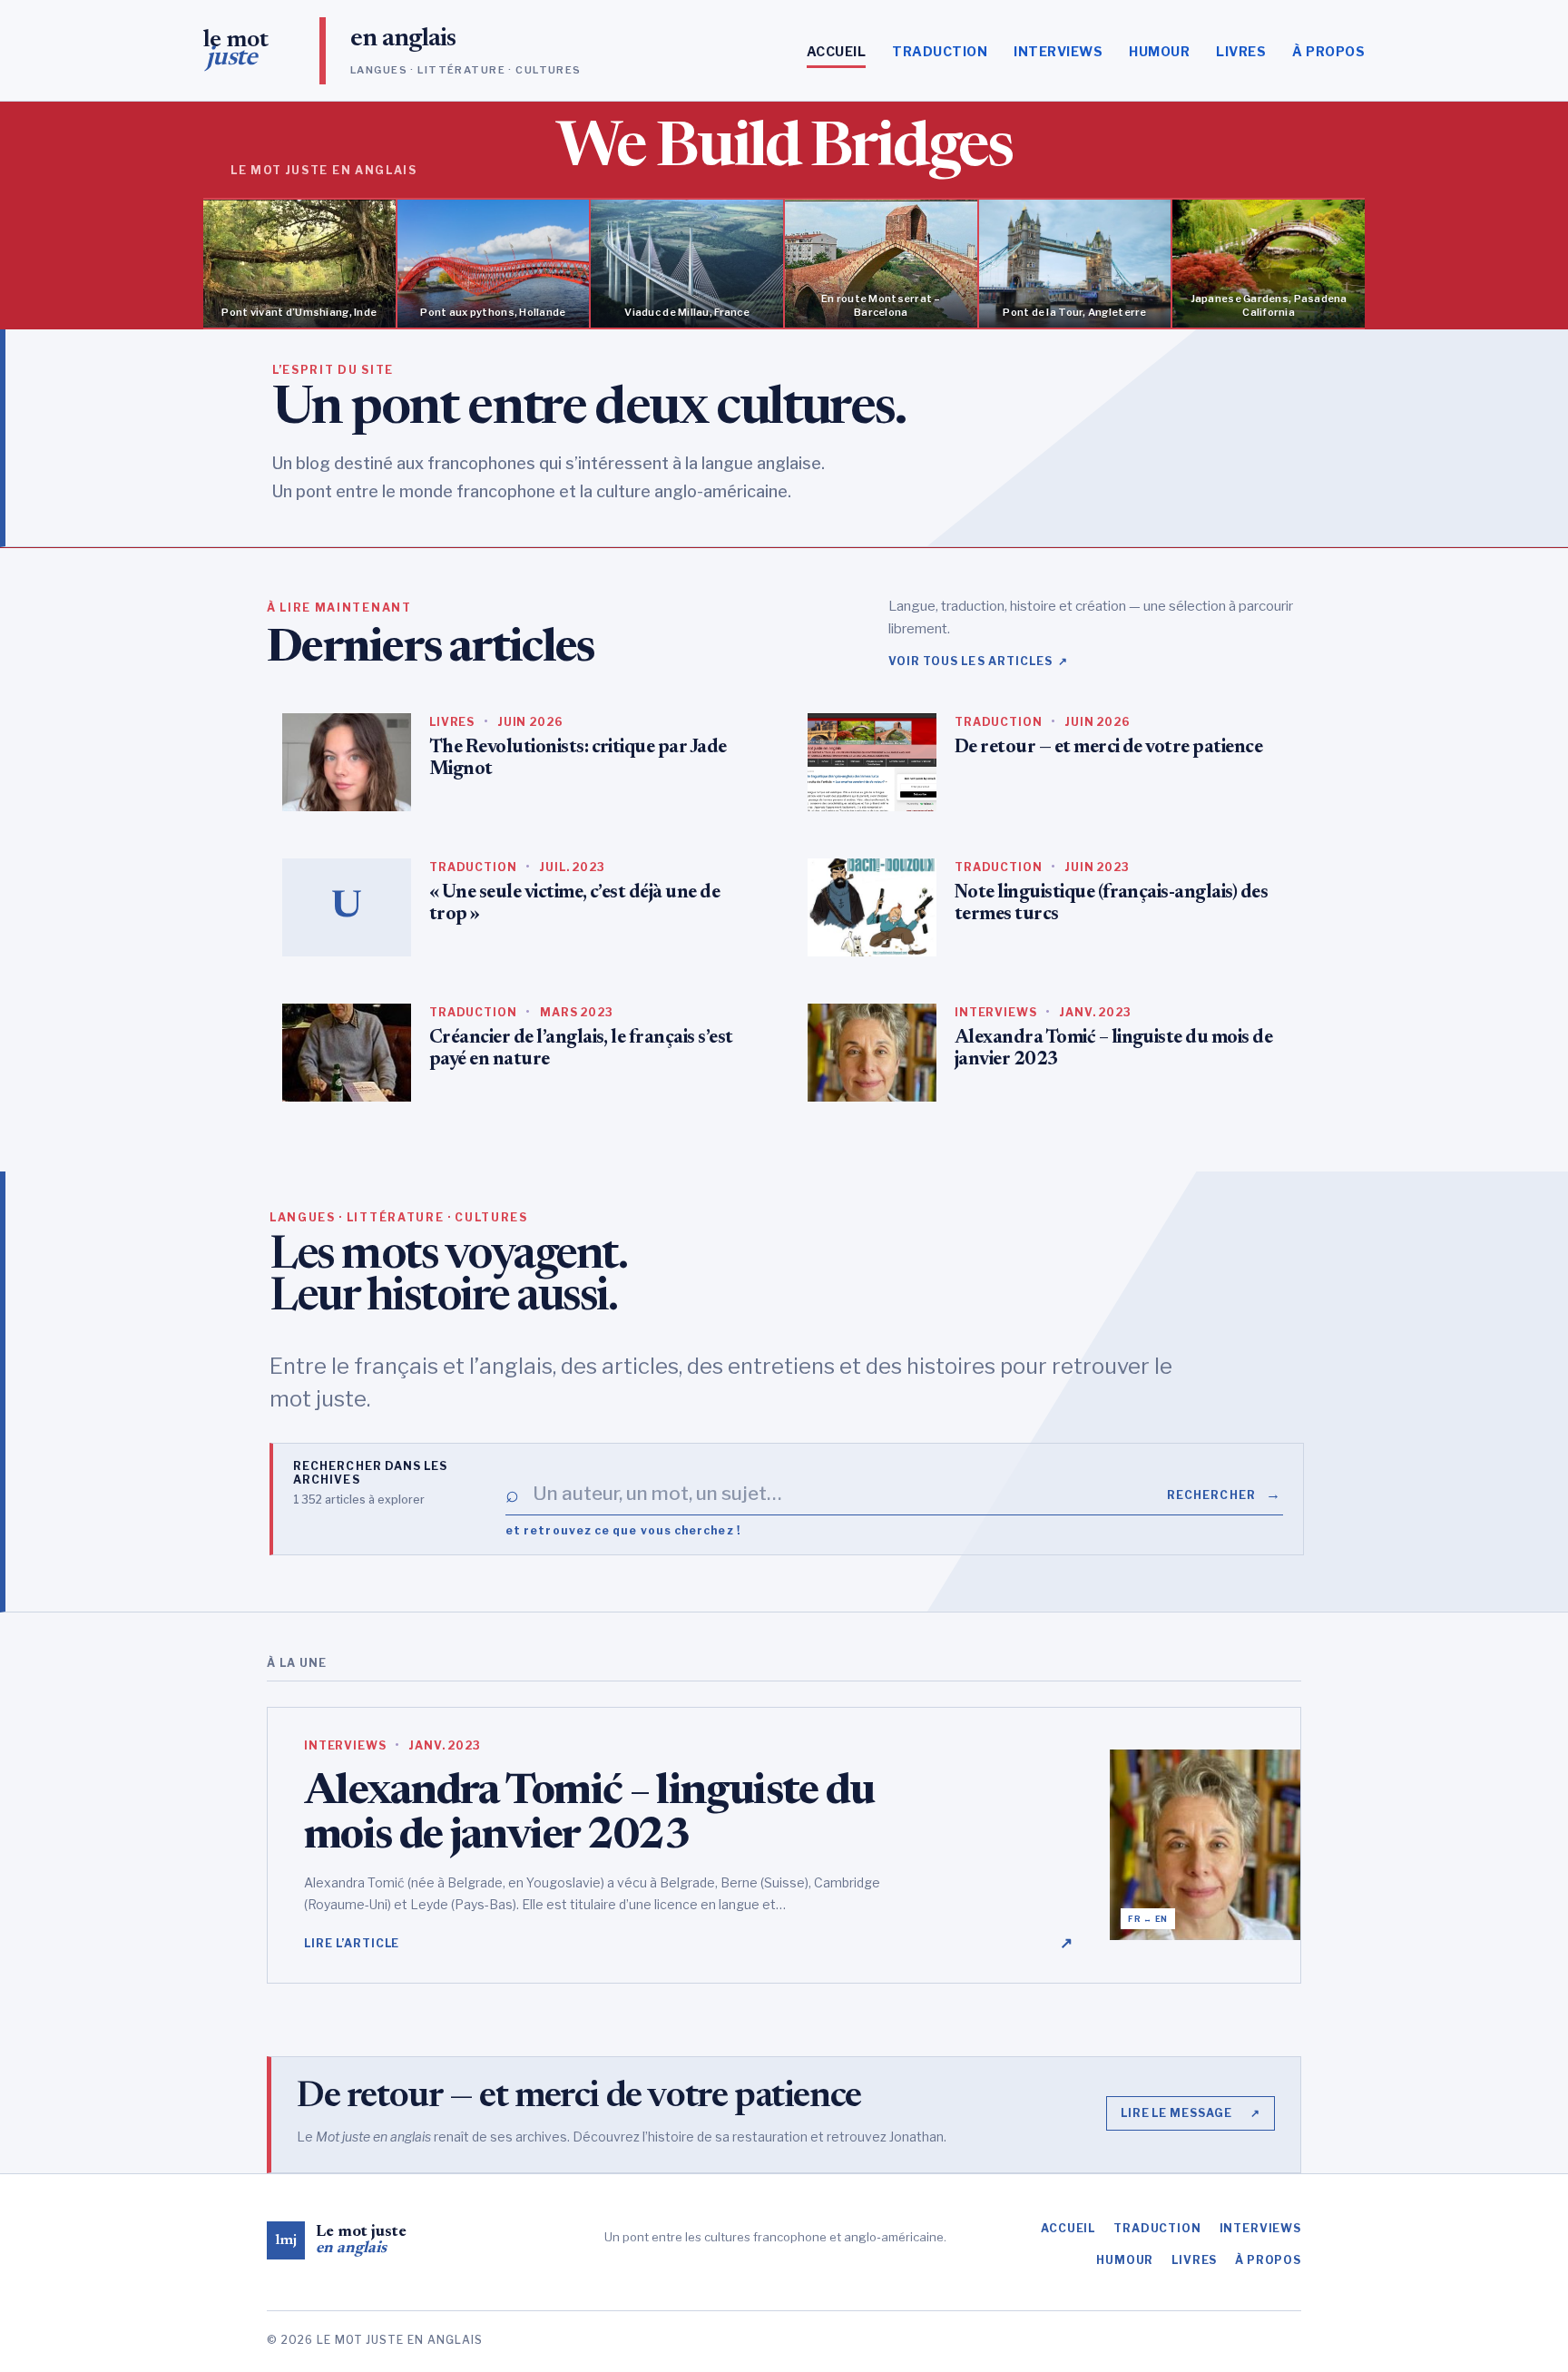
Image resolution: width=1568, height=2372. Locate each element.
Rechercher (1224, 1494)
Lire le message (1191, 2113)
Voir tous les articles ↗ (979, 661)
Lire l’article (689, 1943)
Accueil (836, 51)
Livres (1241, 51)
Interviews (1058, 51)
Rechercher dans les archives (371, 1473)
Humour (1159, 51)
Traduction (940, 51)
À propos (1328, 51)
